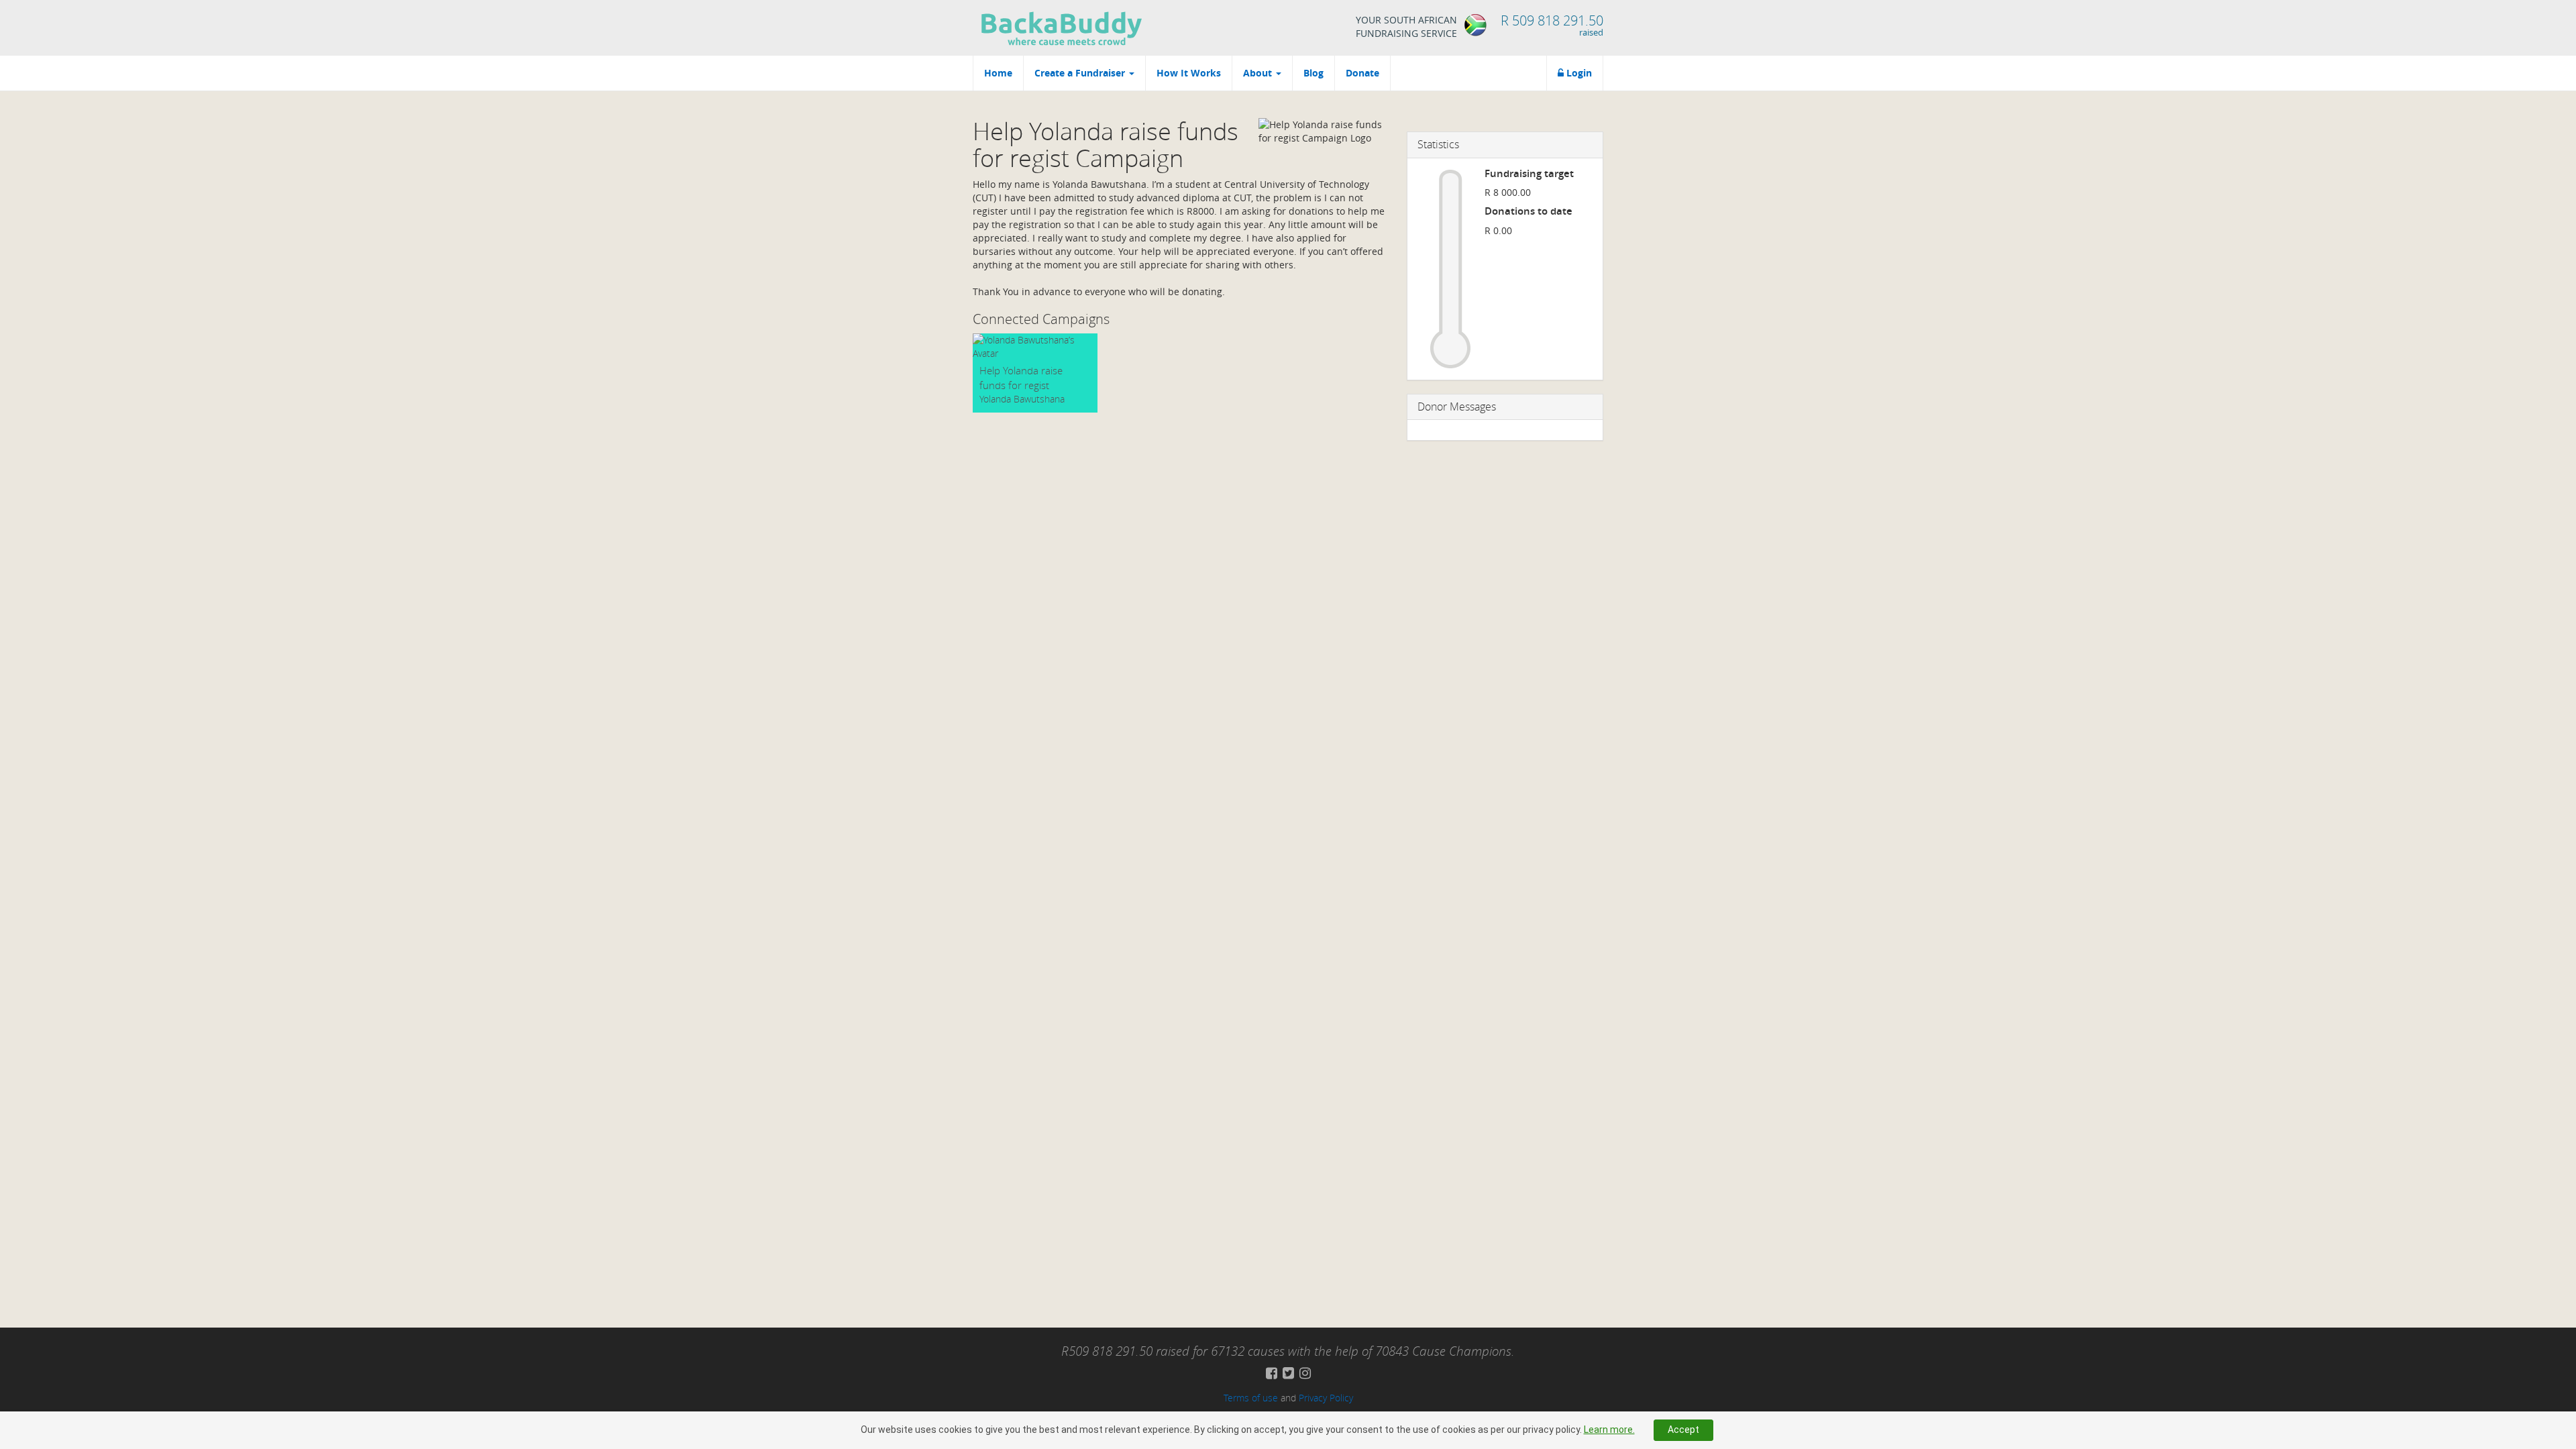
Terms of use (1251, 1398)
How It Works (1189, 73)
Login (1578, 73)
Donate (1362, 73)
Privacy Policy (1326, 1398)
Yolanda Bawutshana (1022, 399)
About (1259, 73)
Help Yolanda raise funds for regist (1021, 377)
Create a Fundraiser (1081, 73)
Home (998, 73)
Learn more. (1609, 1430)
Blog (1313, 73)
